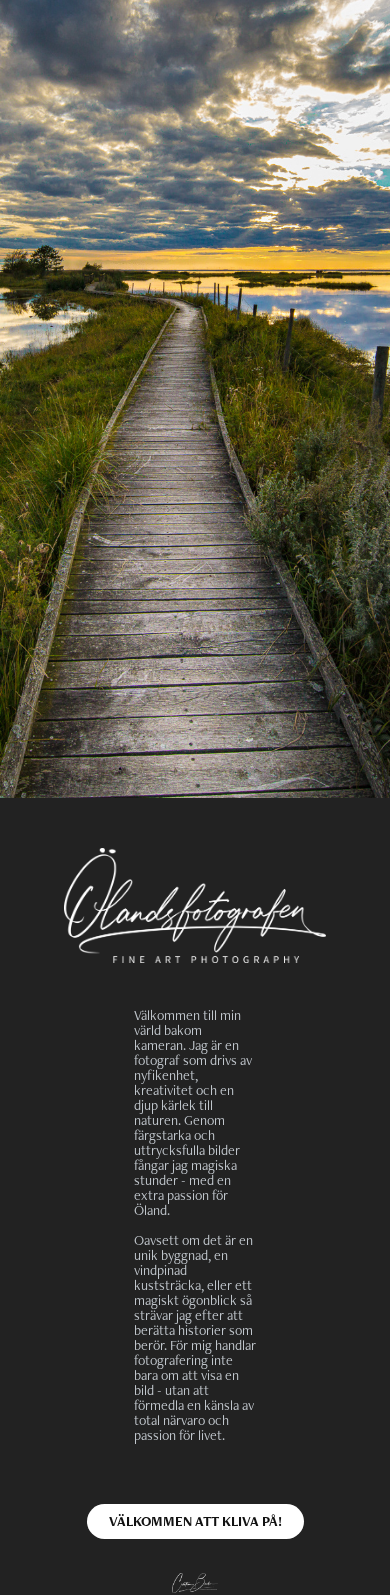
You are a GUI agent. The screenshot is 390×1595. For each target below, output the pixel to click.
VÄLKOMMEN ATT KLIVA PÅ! (195, 1521)
